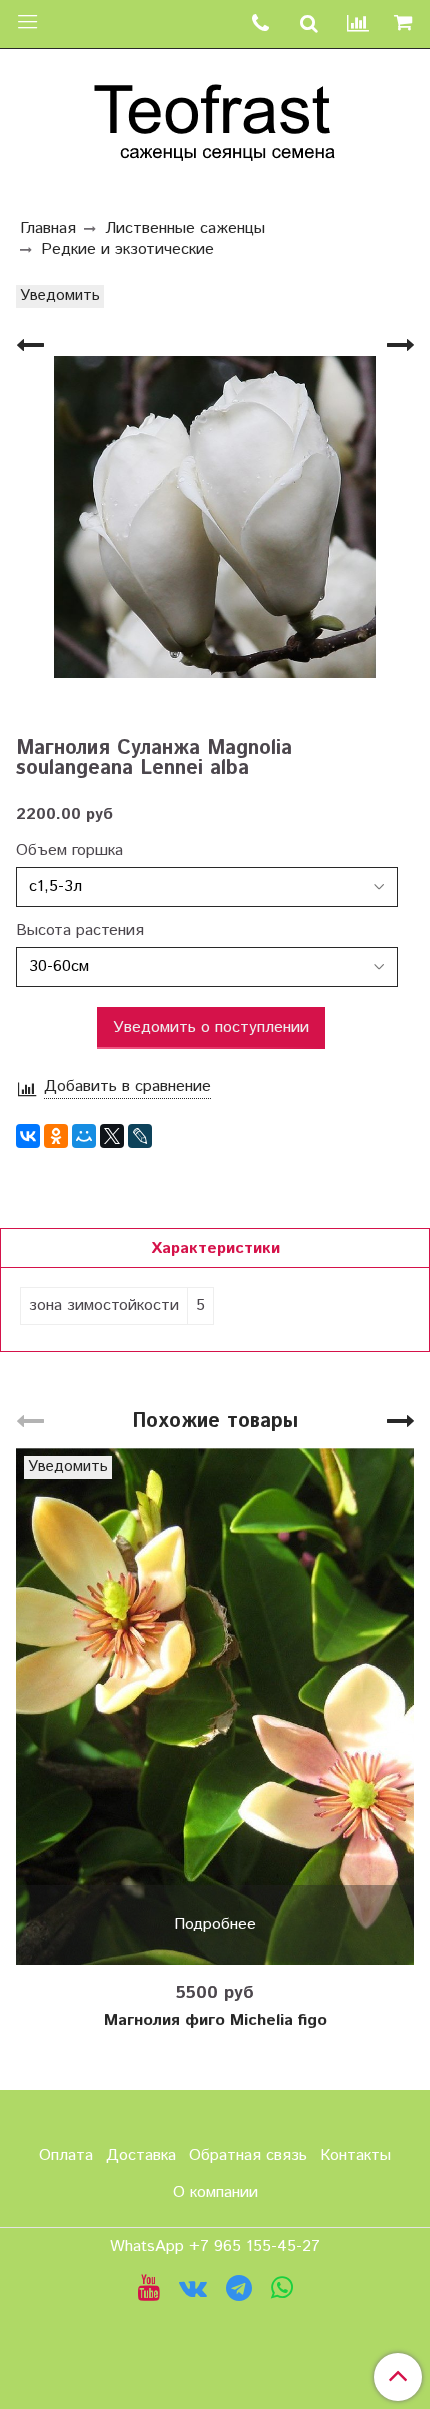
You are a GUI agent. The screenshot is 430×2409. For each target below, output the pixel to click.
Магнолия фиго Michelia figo (215, 2020)
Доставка (141, 2155)
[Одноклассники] (56, 1136)
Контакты (355, 2155)
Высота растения (80, 931)
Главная (48, 228)
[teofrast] (215, 117)
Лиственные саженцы (185, 228)
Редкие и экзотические (127, 249)
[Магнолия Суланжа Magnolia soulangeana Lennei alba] (215, 517)
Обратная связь (248, 2155)
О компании (215, 2192)
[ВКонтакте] (28, 1136)
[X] (112, 1136)
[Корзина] (406, 24)
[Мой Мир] (84, 1136)
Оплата (66, 2155)
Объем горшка (69, 851)
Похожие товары (215, 1421)
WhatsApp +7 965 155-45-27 (215, 2246)
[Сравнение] (358, 24)
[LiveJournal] (140, 1136)
